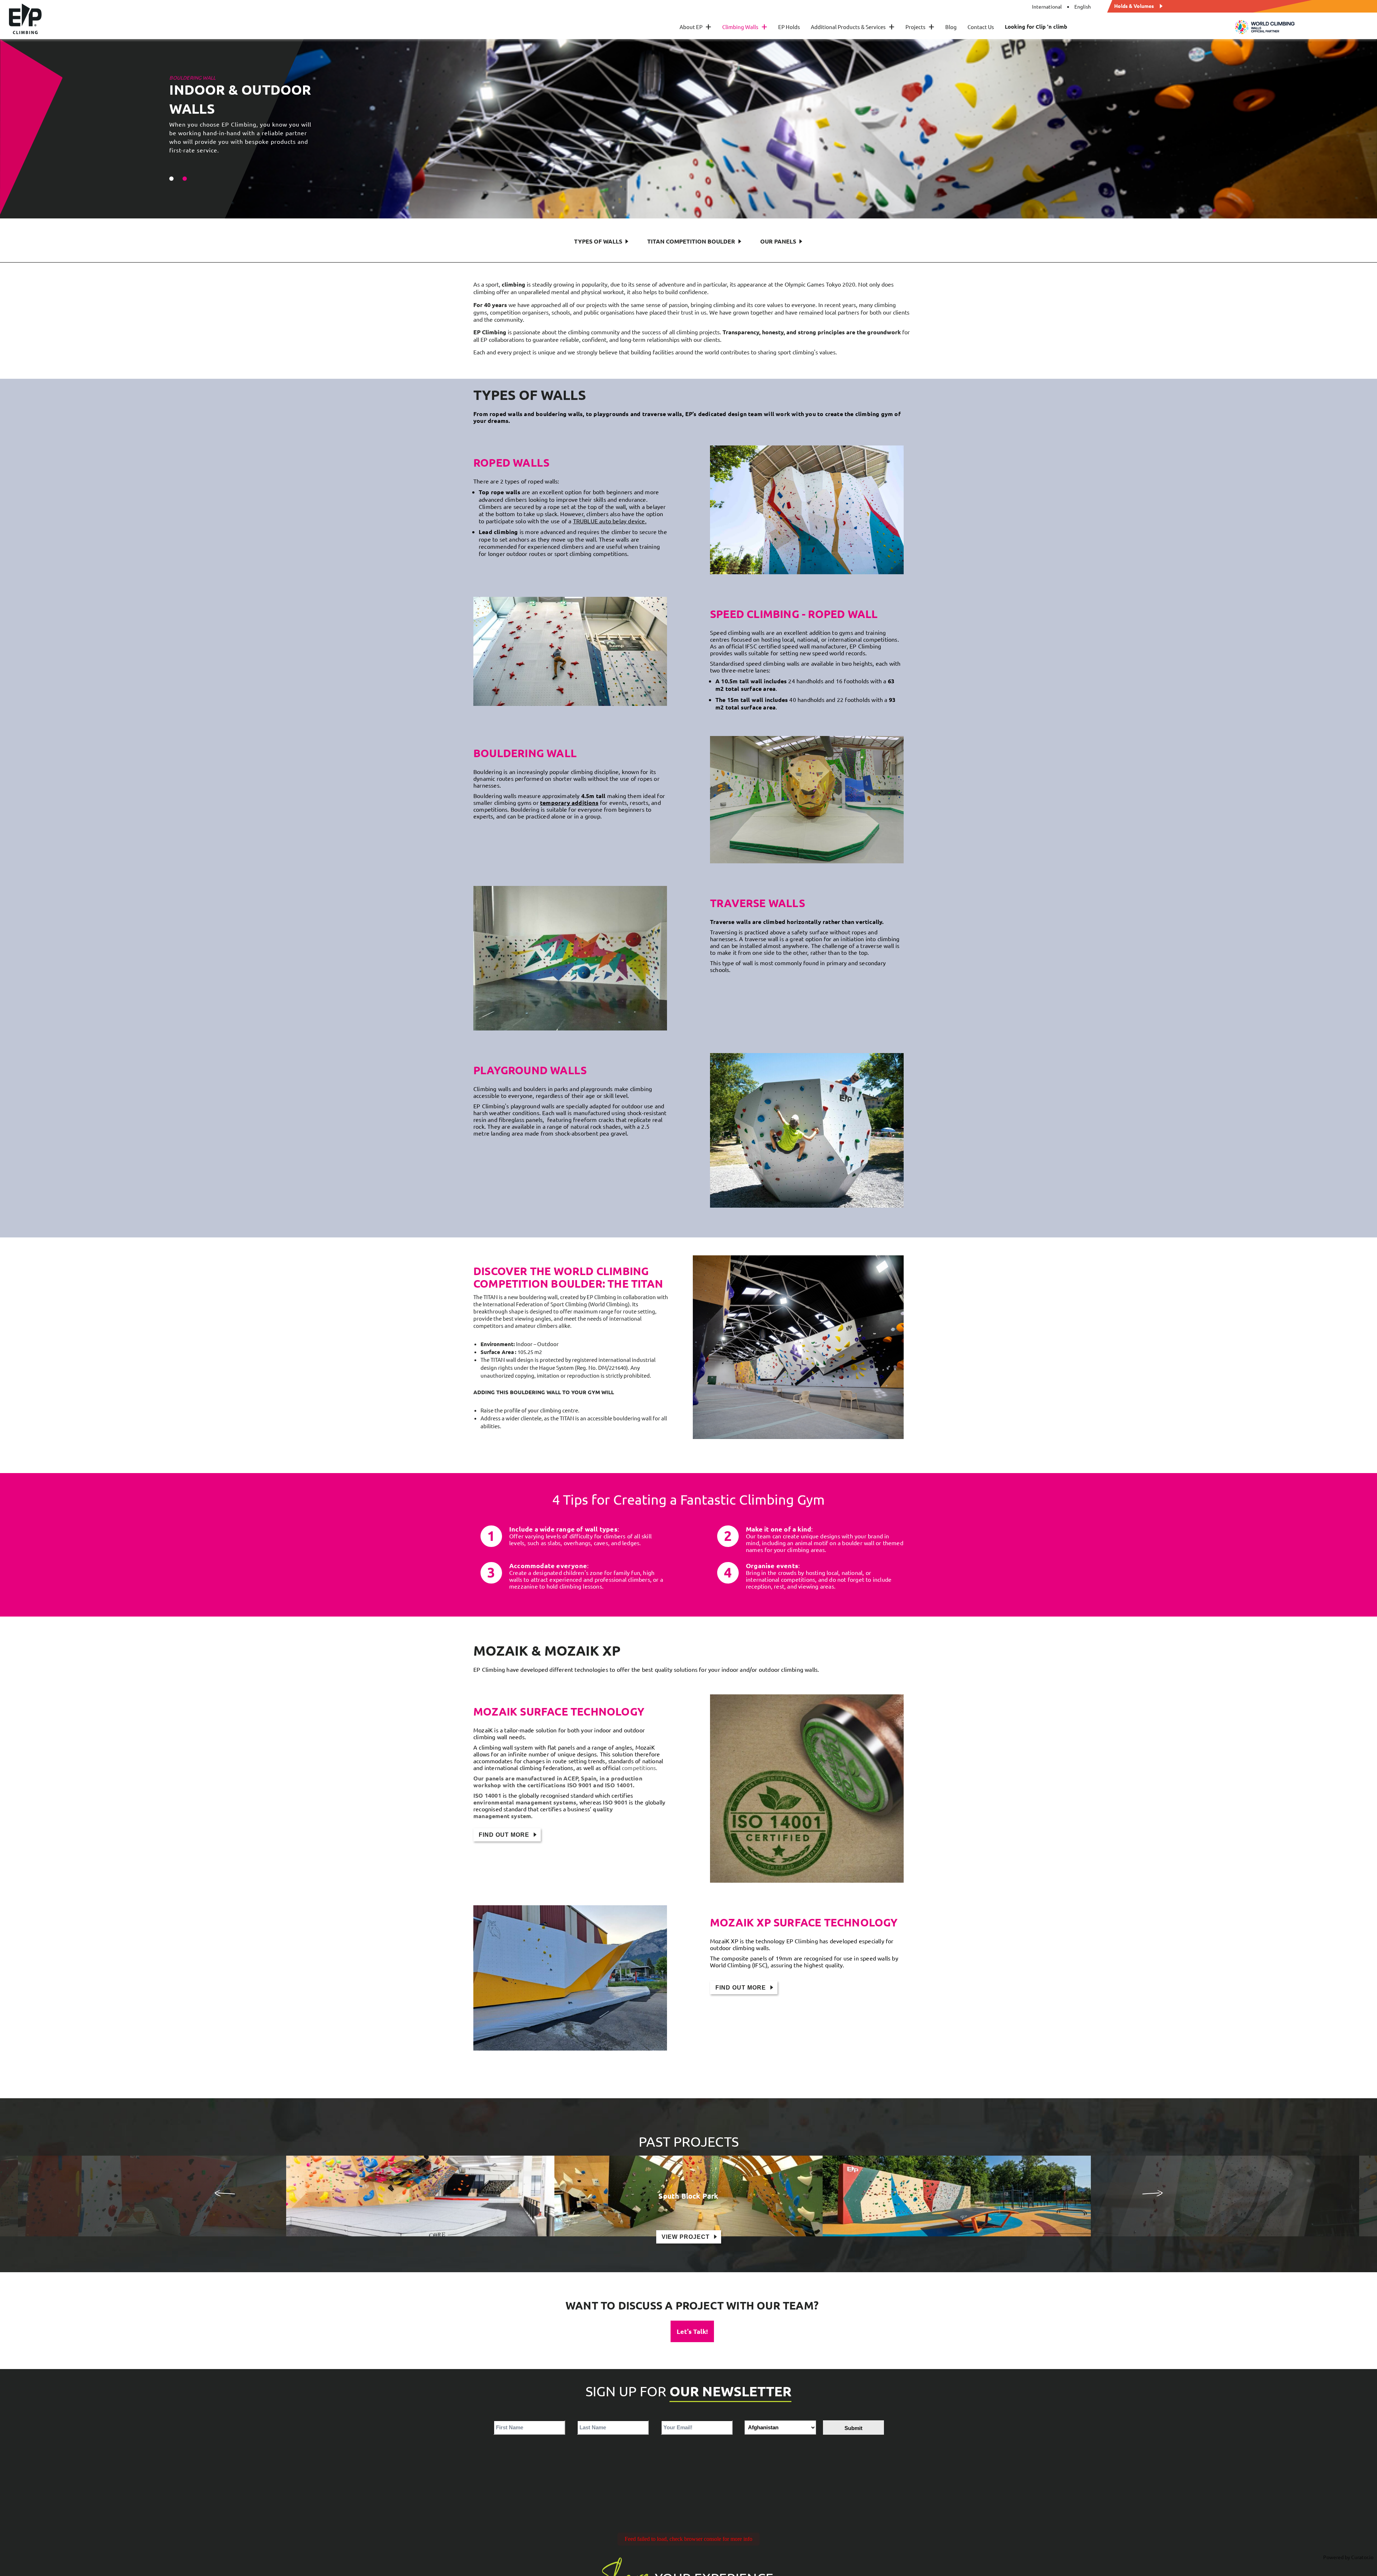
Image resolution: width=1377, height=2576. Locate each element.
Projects (920, 27)
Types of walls (598, 241)
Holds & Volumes (1134, 5)
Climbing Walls (745, 27)
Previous (224, 2193)
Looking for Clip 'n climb (1036, 27)
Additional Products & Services (853, 27)
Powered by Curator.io (1348, 2557)
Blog (951, 27)
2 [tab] (185, 179)
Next (1153, 2193)
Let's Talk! (692, 2331)
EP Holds (789, 27)
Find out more (504, 1835)
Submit (853, 2428)
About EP (695, 27)
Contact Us (981, 27)
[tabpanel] (688, 129)
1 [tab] (171, 179)
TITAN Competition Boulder (691, 241)
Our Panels (778, 241)
